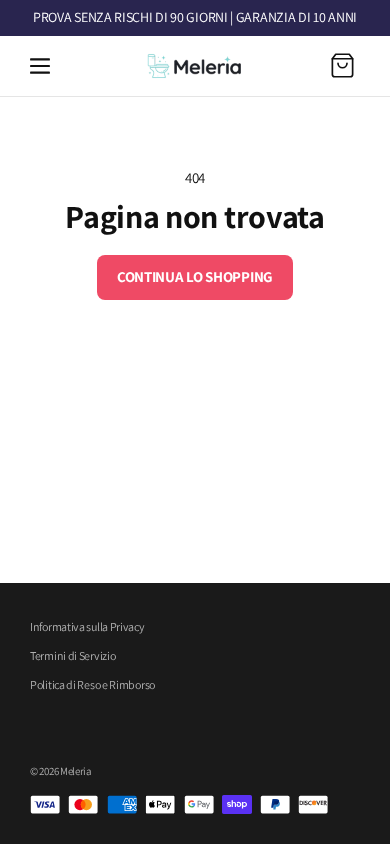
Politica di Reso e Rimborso (92, 684)
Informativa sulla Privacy (87, 626)
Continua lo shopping (195, 276)
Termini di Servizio (72, 655)
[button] (40, 66)
